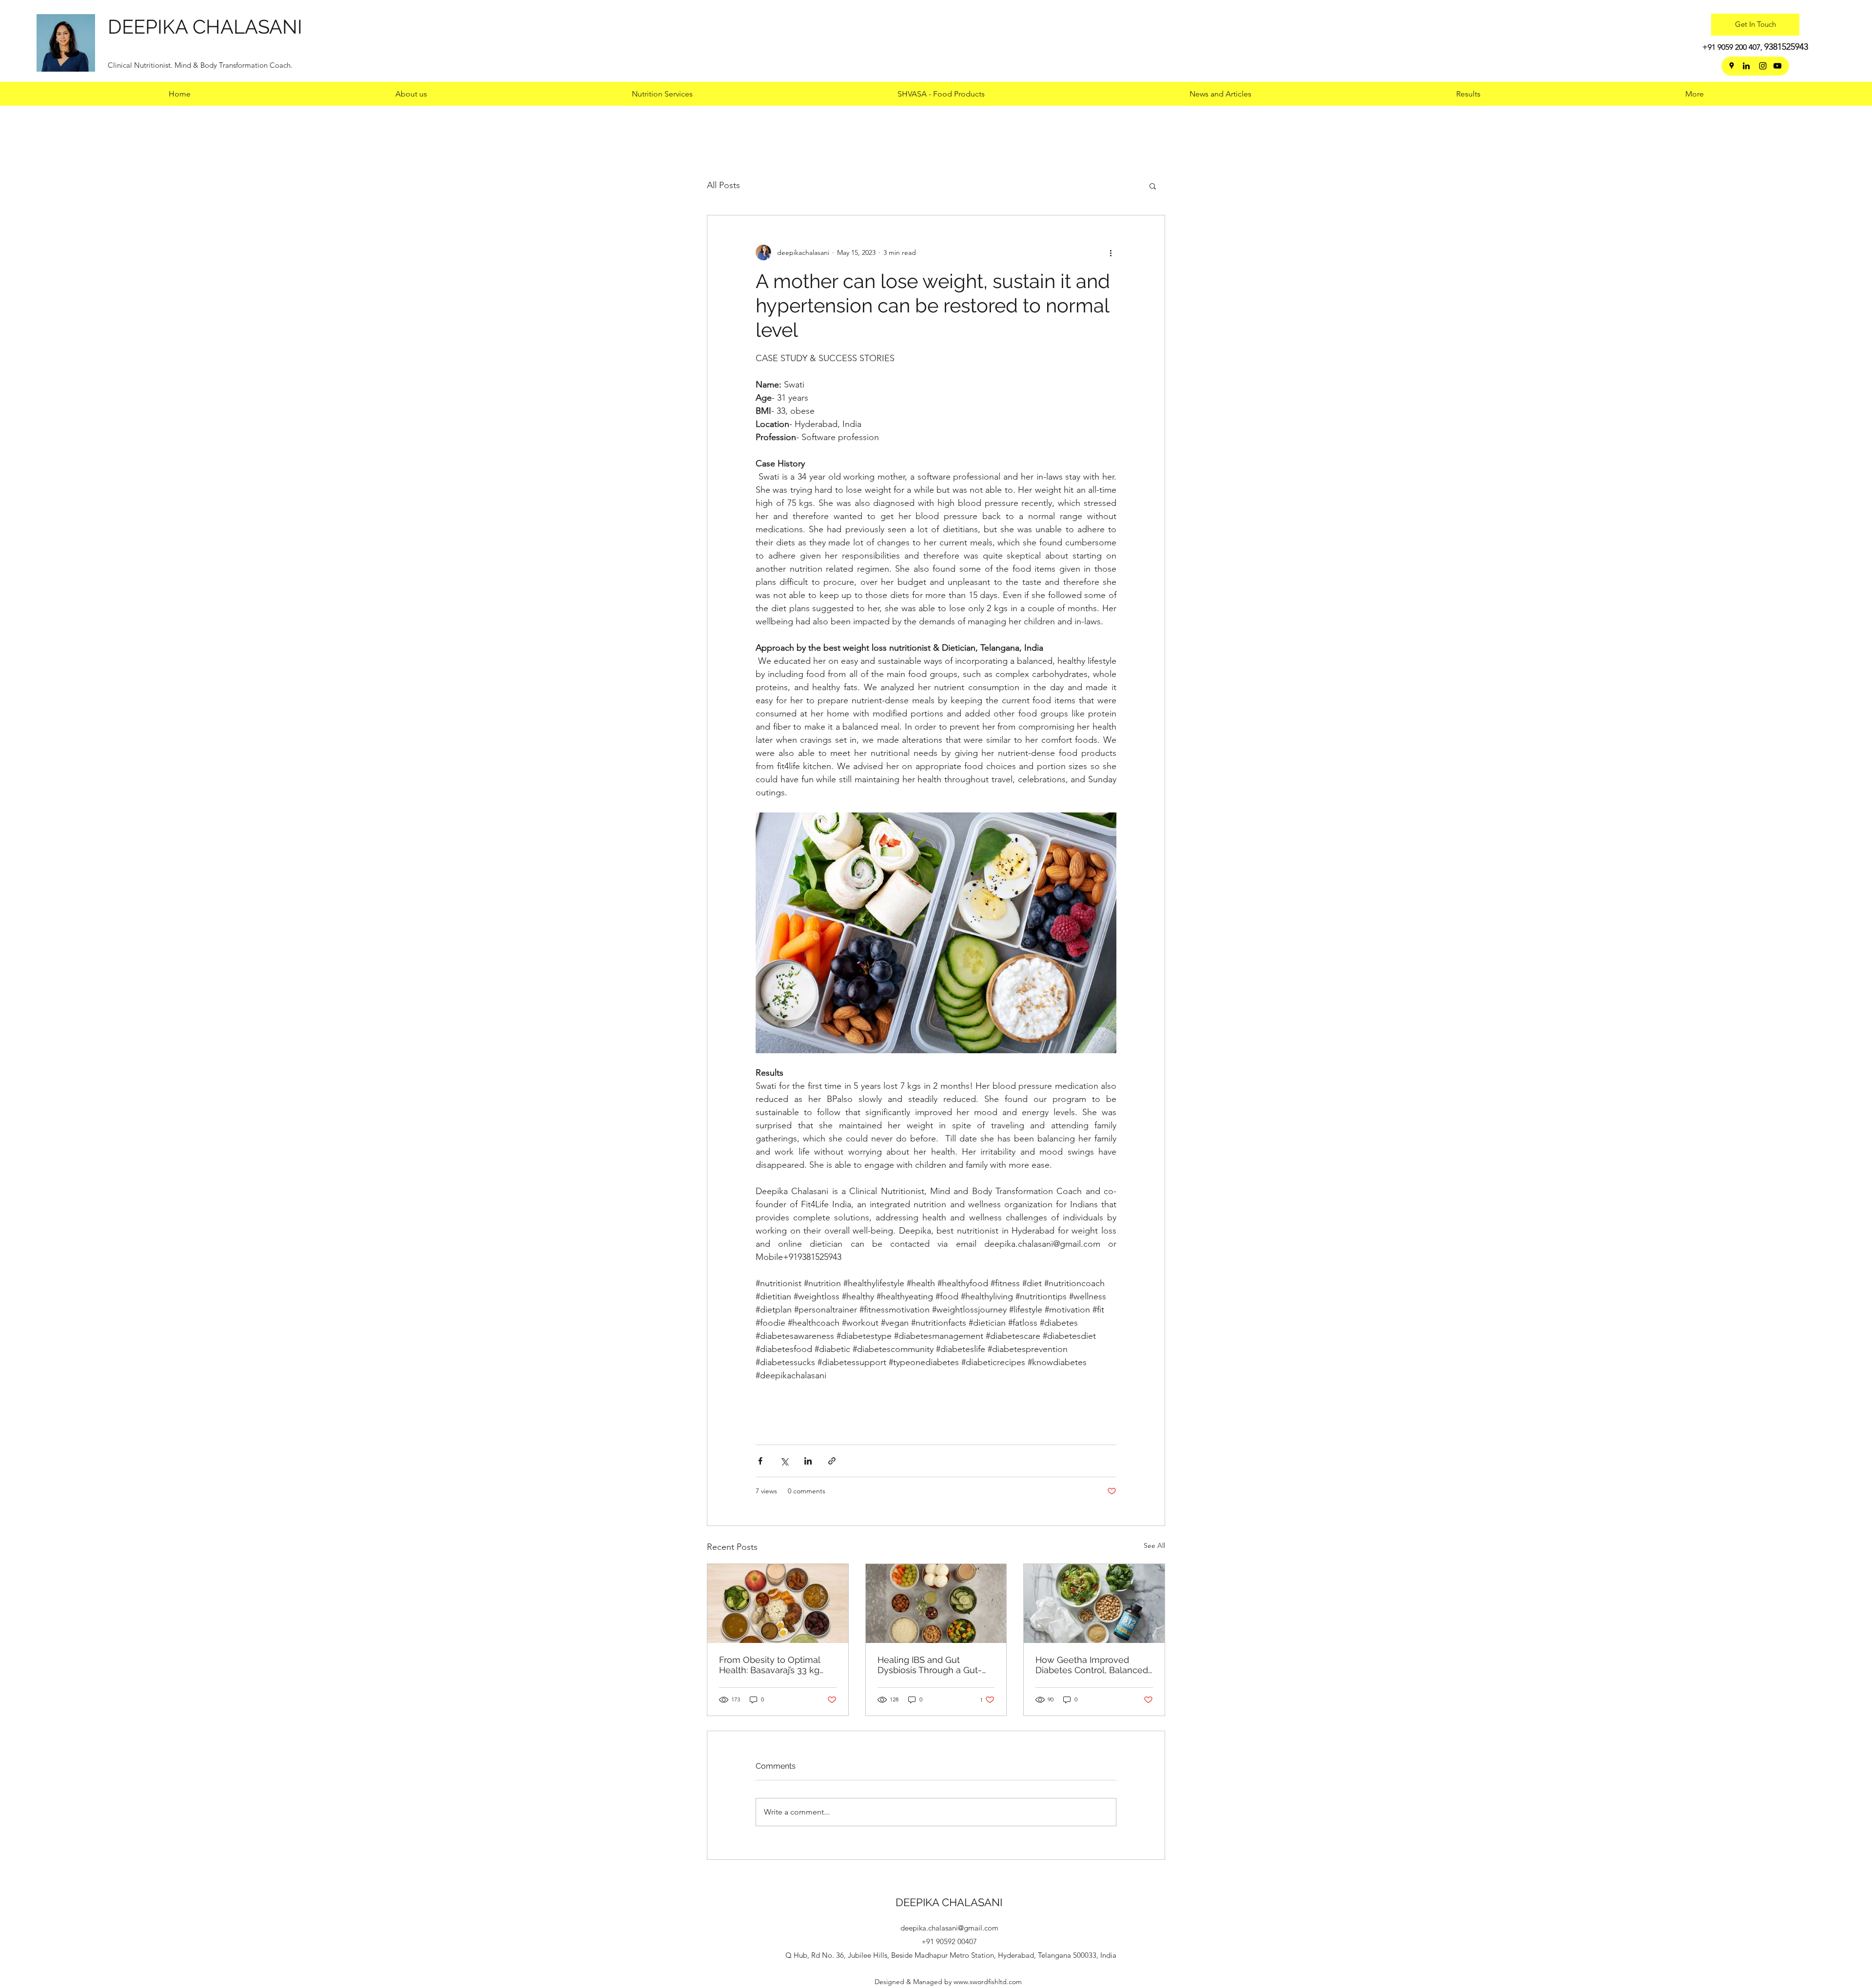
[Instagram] (1763, 66)
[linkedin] (1746, 66)
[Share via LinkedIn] (808, 1461)
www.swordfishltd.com (988, 1982)
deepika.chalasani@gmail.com (949, 1928)
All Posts (723, 185)
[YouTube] (1777, 66)
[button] (1468, 94)
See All (1154, 1545)
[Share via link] (832, 1461)
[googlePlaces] (1732, 66)
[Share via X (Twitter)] (784, 1461)
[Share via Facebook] (760, 1461)
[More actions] (1111, 252)
